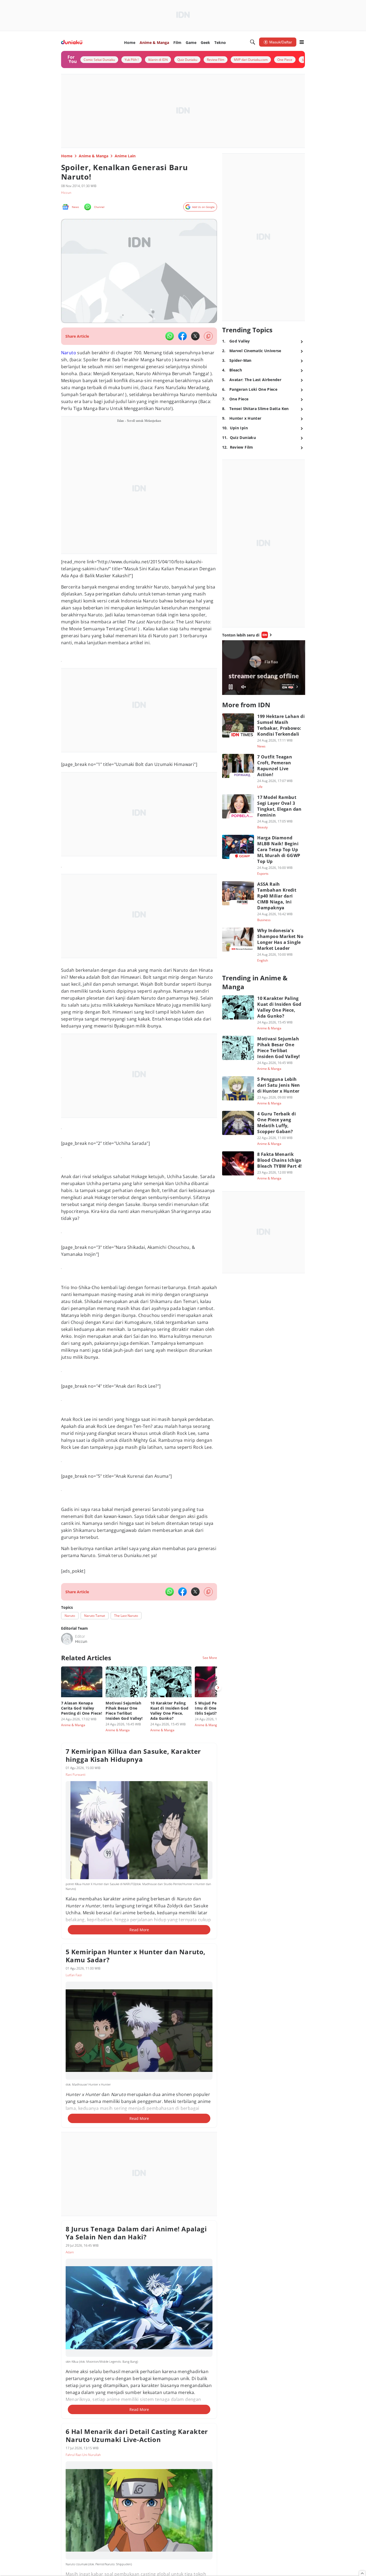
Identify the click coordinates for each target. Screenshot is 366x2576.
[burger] (302, 42)
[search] (253, 42)
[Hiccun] (67, 1639)
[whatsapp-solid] (170, 336)
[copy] (208, 336)
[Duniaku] (72, 42)
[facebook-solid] (182, 336)
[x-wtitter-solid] (195, 336)
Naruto (69, 353)
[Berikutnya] (218, 1688)
